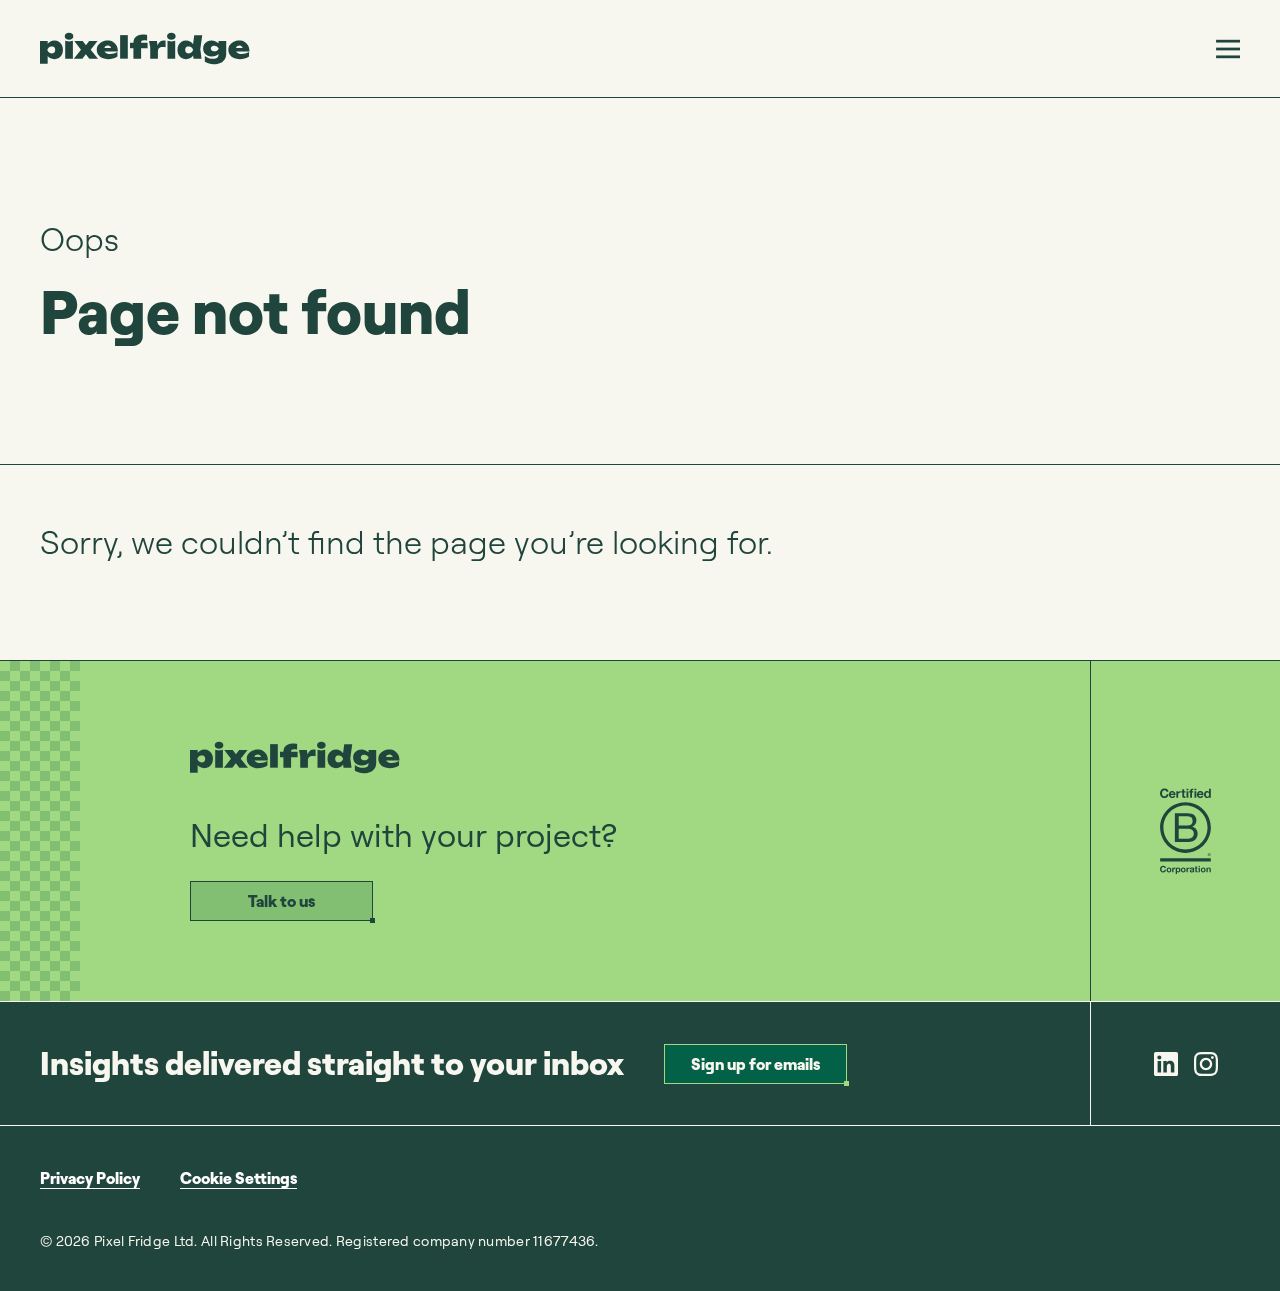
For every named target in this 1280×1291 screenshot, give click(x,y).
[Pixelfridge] (145, 48)
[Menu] (1228, 49)
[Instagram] (1206, 1064)
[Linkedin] (1166, 1064)
